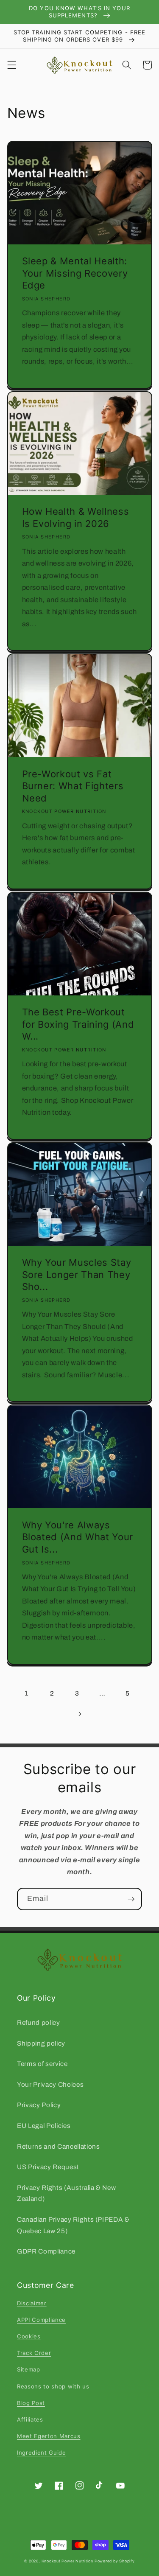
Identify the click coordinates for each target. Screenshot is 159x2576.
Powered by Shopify (115, 2561)
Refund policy (39, 2022)
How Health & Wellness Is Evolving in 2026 (76, 517)
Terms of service (42, 2064)
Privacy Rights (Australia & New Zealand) (66, 2193)
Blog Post (31, 2403)
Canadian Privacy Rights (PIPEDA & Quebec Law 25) (73, 2225)
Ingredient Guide (42, 2453)
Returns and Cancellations (59, 2146)
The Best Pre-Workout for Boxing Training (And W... (78, 1024)
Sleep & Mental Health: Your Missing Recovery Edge (75, 273)
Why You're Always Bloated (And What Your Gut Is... (78, 1537)
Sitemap (29, 2369)
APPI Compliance (41, 2320)
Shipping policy (41, 2043)
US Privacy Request (48, 2167)
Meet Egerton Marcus (49, 2436)
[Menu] (11, 65)
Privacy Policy (39, 2105)
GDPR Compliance (46, 2251)
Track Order (34, 2353)
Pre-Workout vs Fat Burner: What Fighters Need (73, 786)
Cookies (29, 2336)
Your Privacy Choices (50, 2084)
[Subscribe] (131, 1899)
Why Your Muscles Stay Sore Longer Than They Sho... (77, 1274)
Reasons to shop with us (53, 2386)
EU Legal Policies (44, 2126)
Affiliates (30, 2419)
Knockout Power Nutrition (67, 2561)
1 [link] (27, 1693)
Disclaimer (32, 2303)
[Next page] (79, 1714)
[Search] (127, 65)
